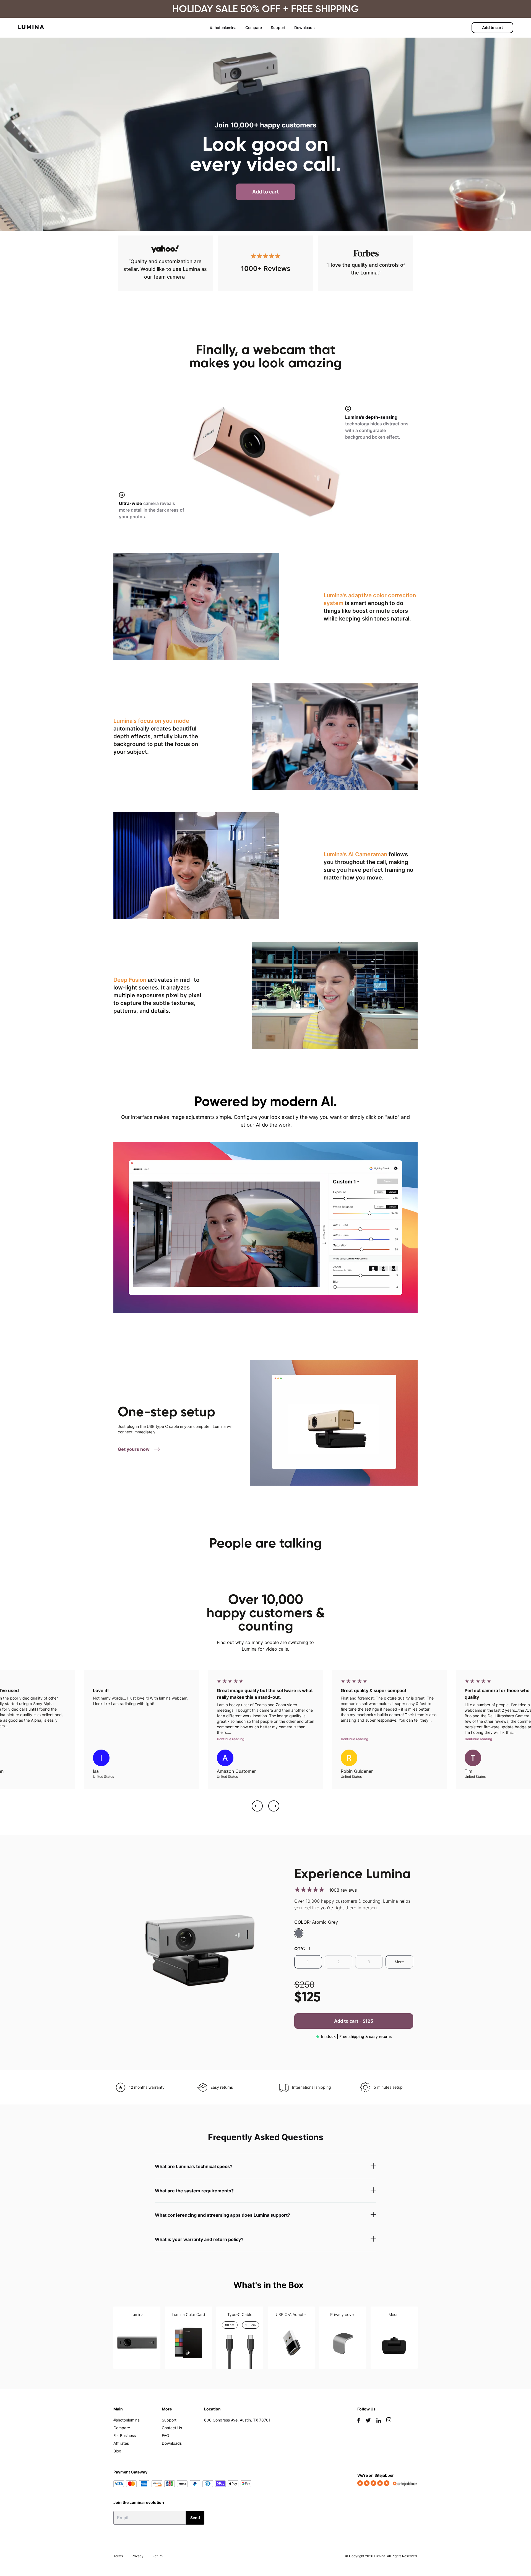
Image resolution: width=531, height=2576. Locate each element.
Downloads (304, 28)
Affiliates (121, 2443)
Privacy (138, 2556)
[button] (257, 1807)
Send (195, 2518)
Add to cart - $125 (354, 2021)
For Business (125, 2435)
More (399, 1962)
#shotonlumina (223, 28)
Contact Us (172, 2428)
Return (158, 2556)
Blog (117, 2451)
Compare (254, 28)
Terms (118, 2556)
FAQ (166, 2435)
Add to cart (492, 28)
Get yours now (134, 1449)
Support (278, 28)
